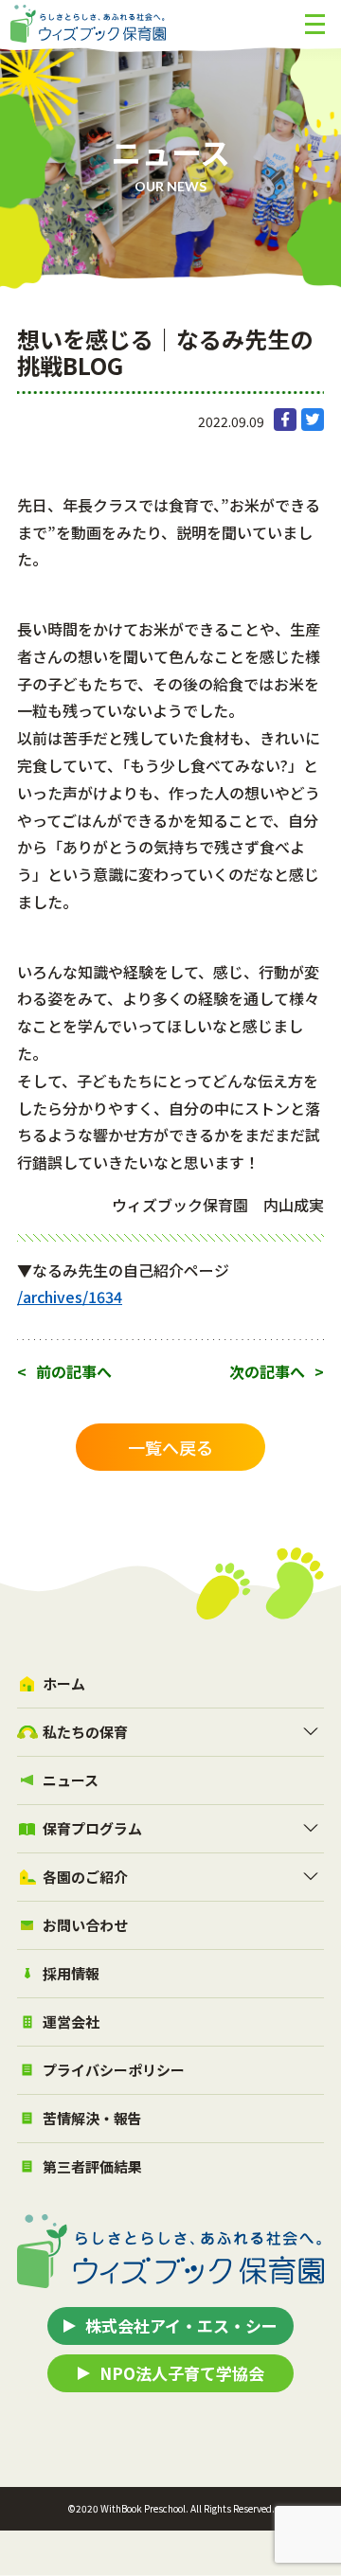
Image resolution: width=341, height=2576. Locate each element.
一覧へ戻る (170, 1447)
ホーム (64, 1683)
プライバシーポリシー (114, 2070)
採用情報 (71, 1973)
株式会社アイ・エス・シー (181, 2326)
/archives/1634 (70, 1297)
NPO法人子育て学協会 (182, 2373)
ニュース (71, 1780)
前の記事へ (74, 1371)
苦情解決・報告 (92, 2118)
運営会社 (71, 2021)
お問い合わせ (85, 1925)
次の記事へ (267, 1371)
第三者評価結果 (92, 2166)
